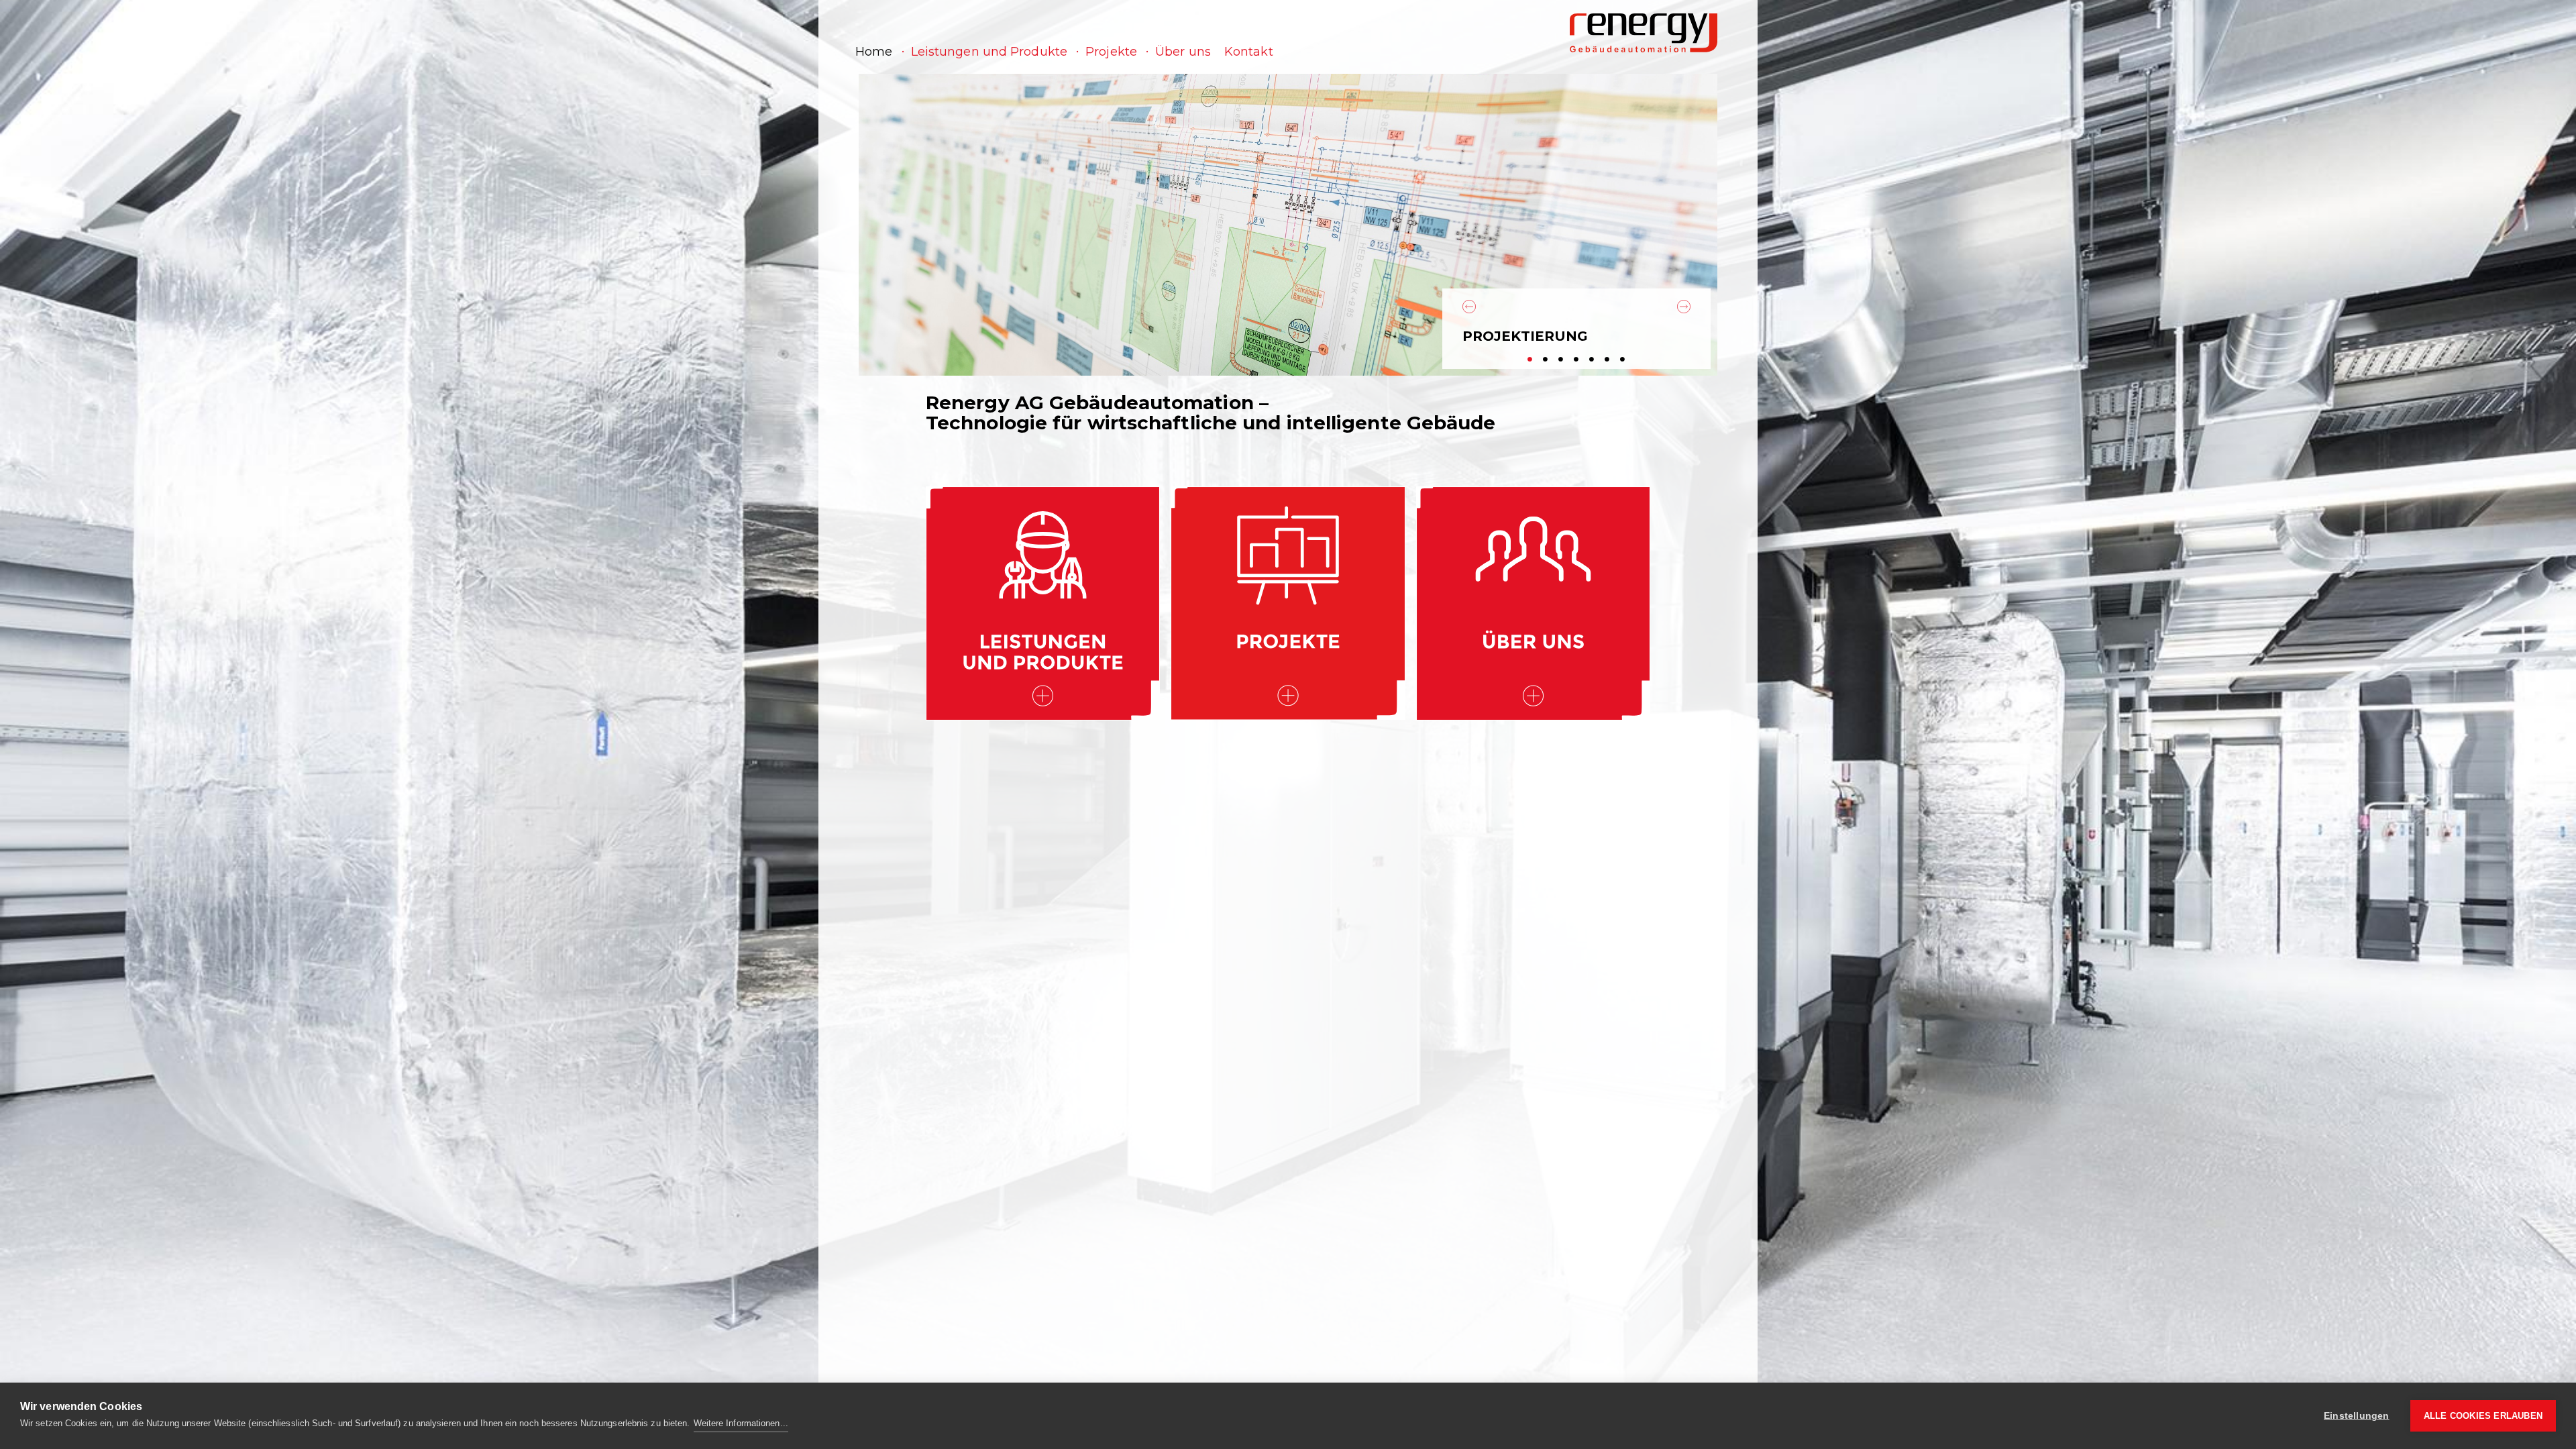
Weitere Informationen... (741, 1423)
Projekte (1111, 52)
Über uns (1183, 52)
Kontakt (1249, 52)
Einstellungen (2357, 1416)
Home (874, 52)
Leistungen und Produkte (989, 52)
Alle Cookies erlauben (2483, 1416)
